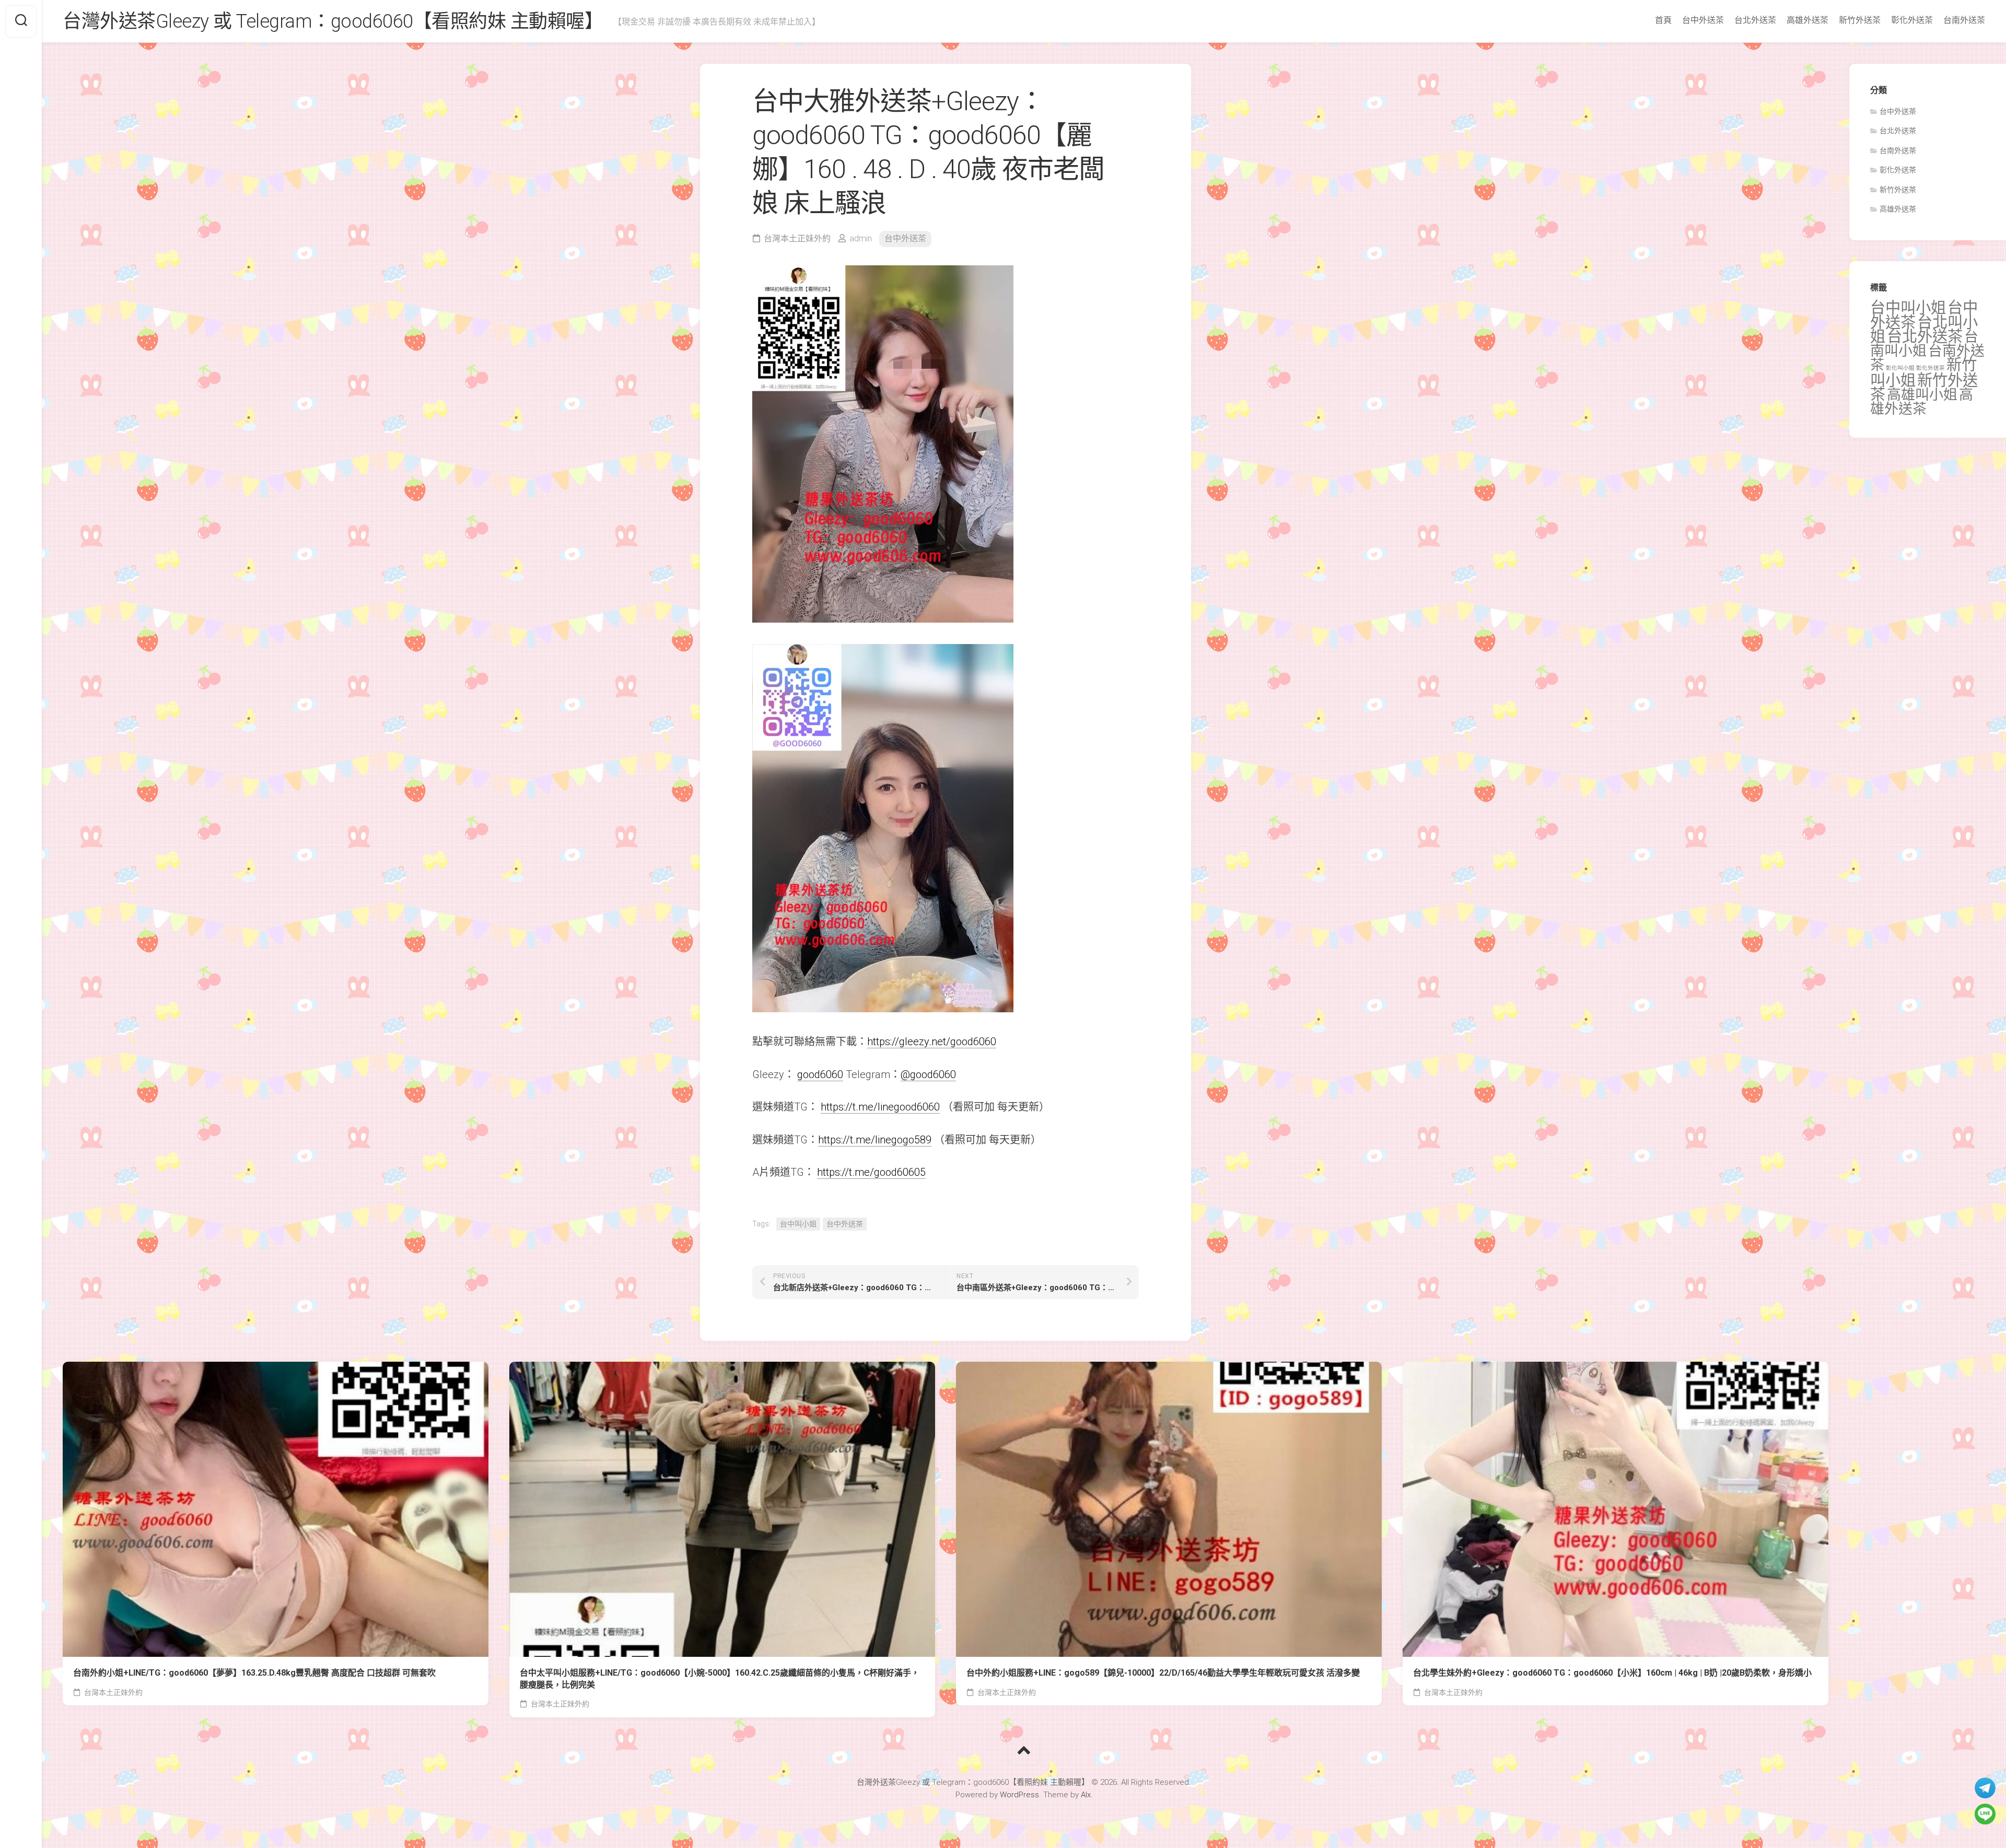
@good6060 (928, 1074)
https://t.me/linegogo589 (875, 1140)
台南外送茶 (1964, 20)
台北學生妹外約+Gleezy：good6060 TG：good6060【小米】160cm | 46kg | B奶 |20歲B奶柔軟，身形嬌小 (1612, 1673)
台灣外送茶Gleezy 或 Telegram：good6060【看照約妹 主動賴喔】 (333, 21)
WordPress (1019, 1795)
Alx (1086, 1795)
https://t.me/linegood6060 (880, 1107)
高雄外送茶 (1807, 20)
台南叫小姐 (1924, 344)
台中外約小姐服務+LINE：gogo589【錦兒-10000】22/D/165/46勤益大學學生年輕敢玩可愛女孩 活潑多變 (1163, 1673)
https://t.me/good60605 (871, 1172)
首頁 (1663, 20)
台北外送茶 (1755, 20)
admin (861, 238)
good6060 (820, 1074)
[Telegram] (1985, 1788)
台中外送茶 (1703, 20)
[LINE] (1985, 1814)
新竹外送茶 (1860, 20)
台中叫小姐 (798, 1224)
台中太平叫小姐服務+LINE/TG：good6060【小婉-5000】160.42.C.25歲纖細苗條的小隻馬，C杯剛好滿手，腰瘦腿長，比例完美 (720, 1679)
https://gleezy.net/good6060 (932, 1042)
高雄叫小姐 (1922, 395)
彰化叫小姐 (1900, 368)
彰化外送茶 (1912, 20)
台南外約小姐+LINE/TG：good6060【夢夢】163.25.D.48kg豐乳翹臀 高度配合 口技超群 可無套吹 (254, 1673)
